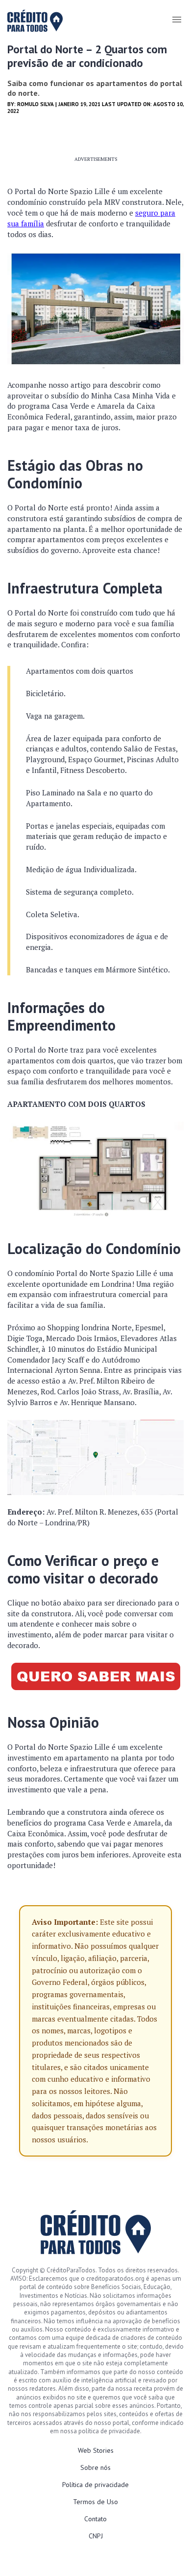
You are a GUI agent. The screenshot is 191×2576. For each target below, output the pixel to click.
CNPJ (96, 2536)
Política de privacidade (95, 2485)
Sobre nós (95, 2467)
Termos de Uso (95, 2502)
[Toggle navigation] (177, 20)
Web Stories (96, 2450)
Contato (95, 2519)
